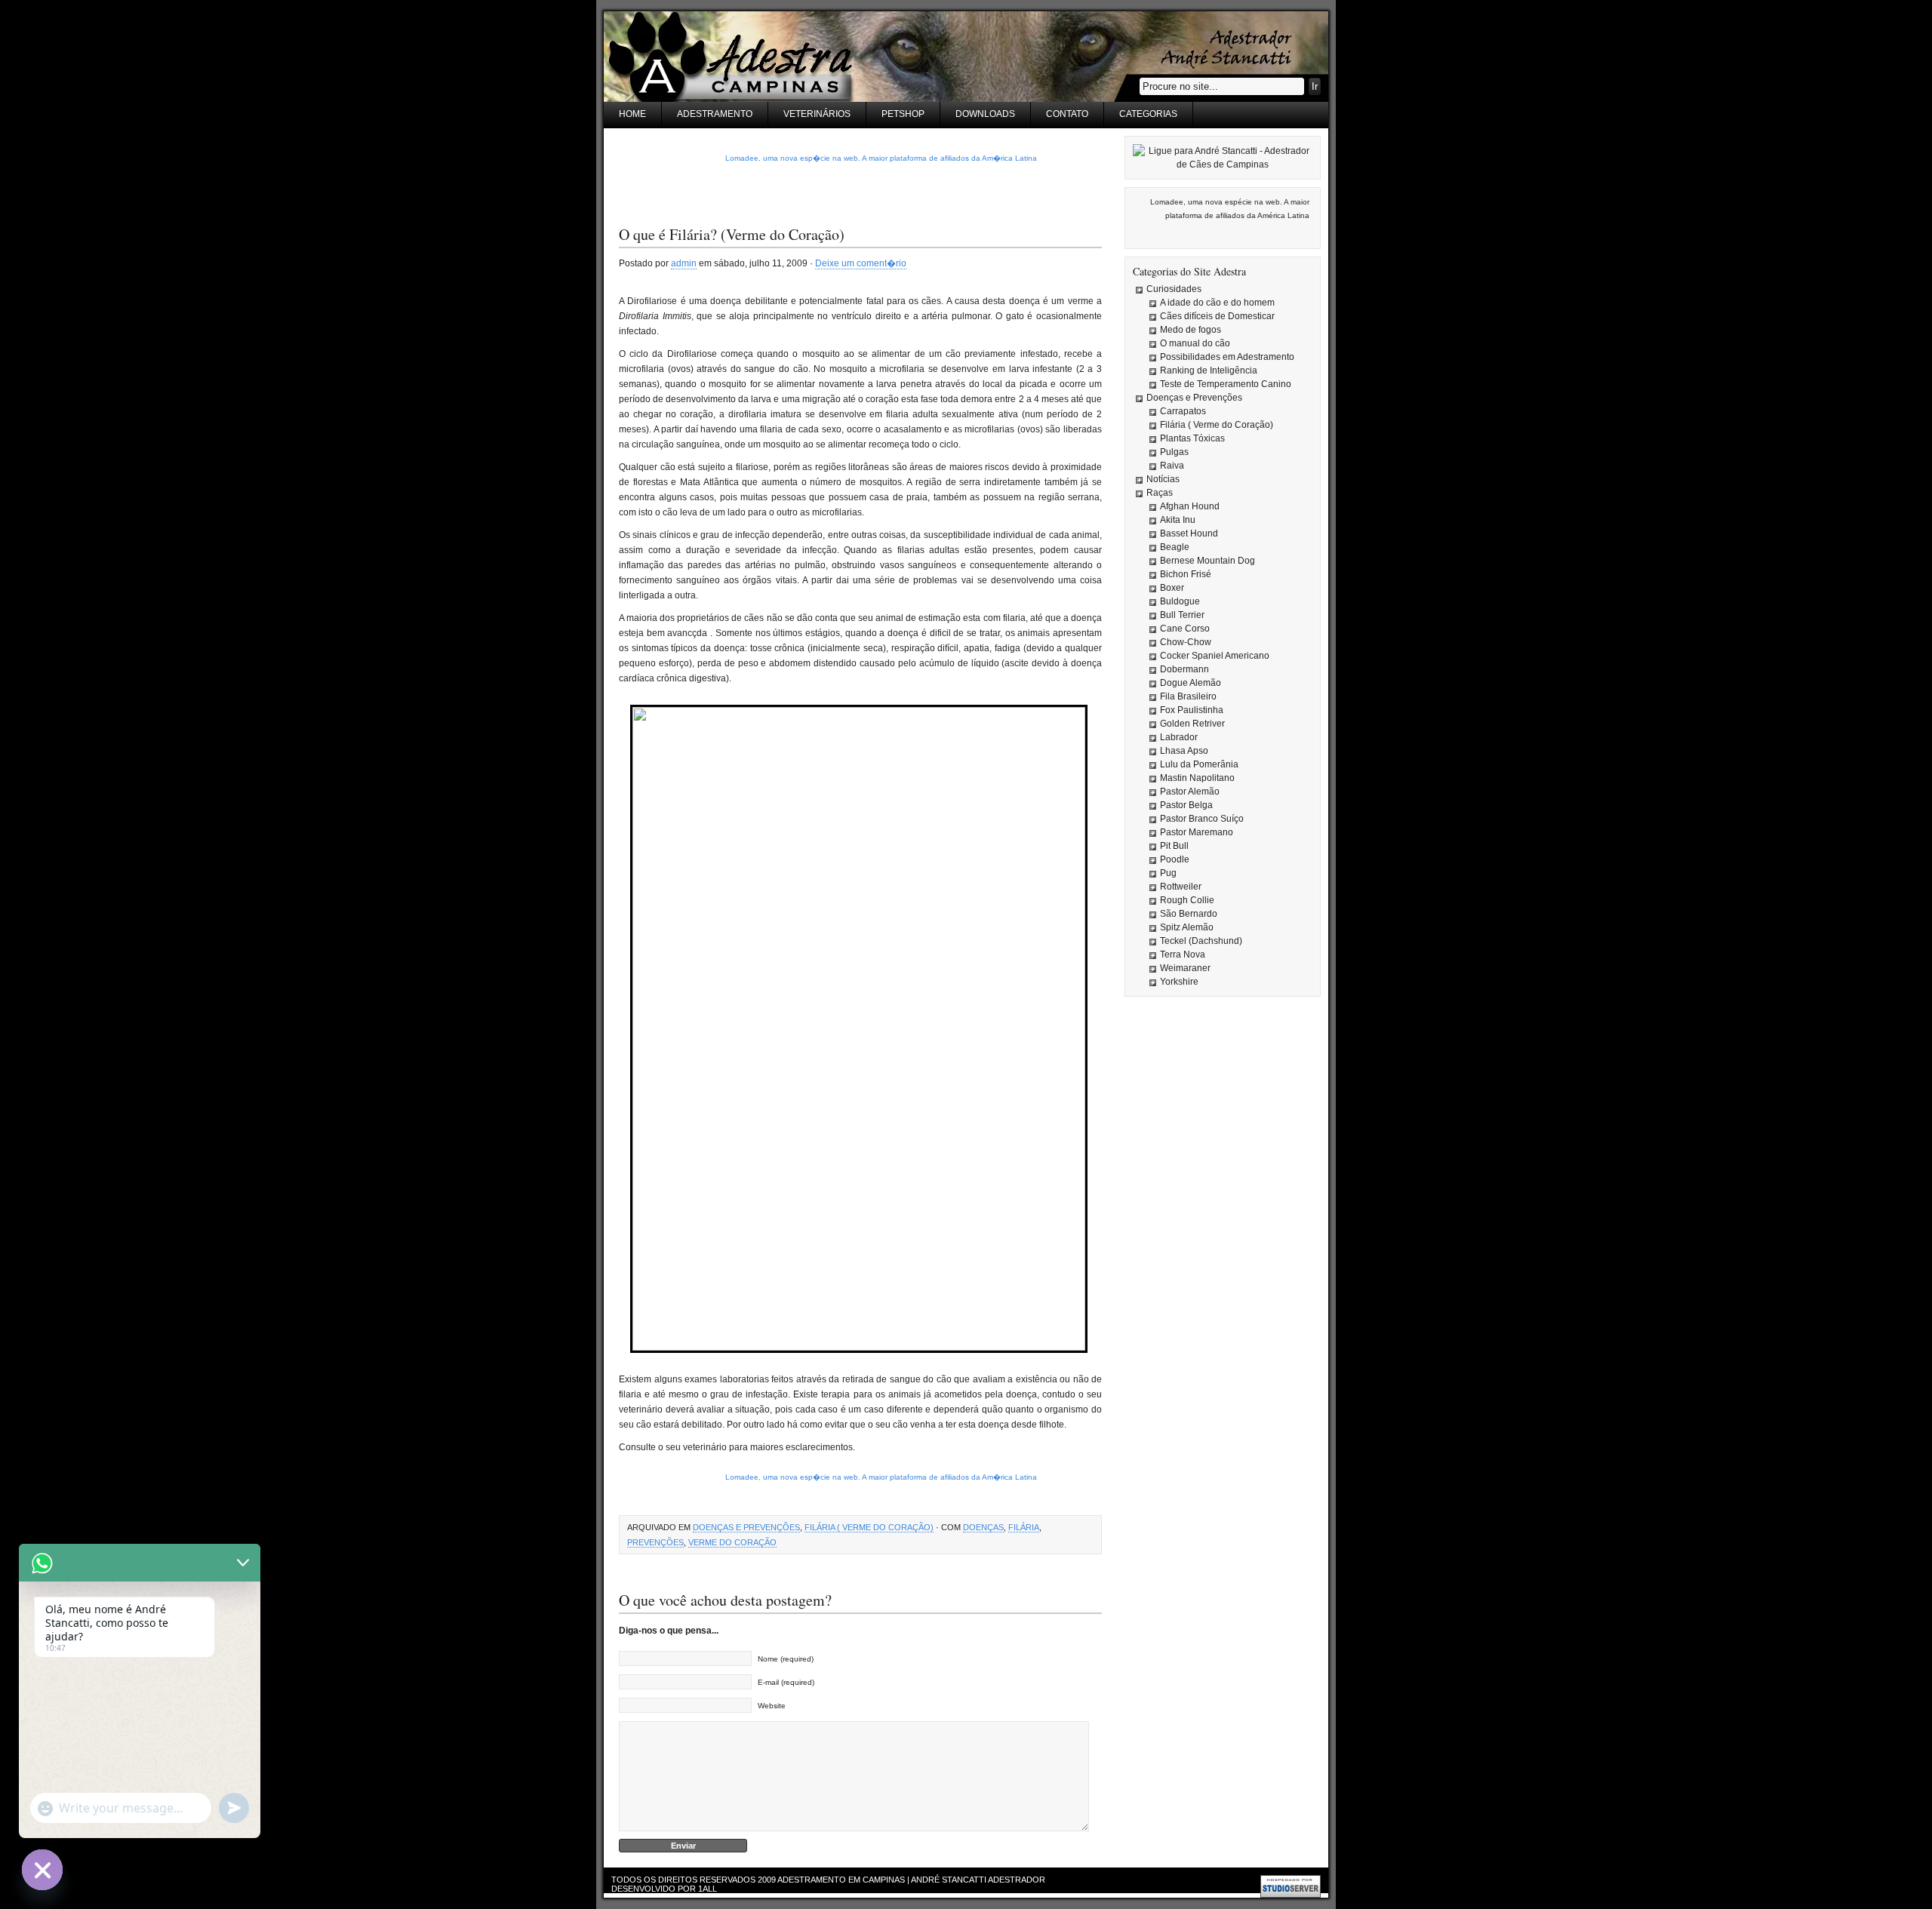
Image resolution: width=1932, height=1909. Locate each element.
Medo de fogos (1191, 330)
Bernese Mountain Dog (1207, 561)
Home (632, 114)
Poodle (1175, 859)
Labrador (1179, 737)
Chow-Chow (1186, 642)
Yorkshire (1179, 982)
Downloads (985, 114)
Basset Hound (1189, 533)
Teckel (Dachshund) (1201, 941)
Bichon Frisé (1186, 574)
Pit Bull (1174, 846)
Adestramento (715, 114)
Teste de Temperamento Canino (1226, 384)
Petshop (903, 114)
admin (684, 263)
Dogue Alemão (1191, 683)
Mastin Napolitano (1197, 778)
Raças (1160, 493)
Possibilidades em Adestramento (1227, 357)
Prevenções (655, 1542)
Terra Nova (1183, 954)
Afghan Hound (1190, 506)
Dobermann (1184, 669)
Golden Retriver (1192, 724)
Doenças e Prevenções (746, 1527)
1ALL (708, 1889)
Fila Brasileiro (1188, 696)
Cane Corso (1185, 629)
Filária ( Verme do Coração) (869, 1527)
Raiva (1172, 466)
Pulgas (1174, 452)
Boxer (1172, 588)
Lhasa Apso (1184, 751)
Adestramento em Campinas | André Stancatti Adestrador (911, 1880)
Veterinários (817, 114)
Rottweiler (1181, 887)
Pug (1168, 873)
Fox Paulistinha (1192, 710)
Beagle (1175, 547)
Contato (1067, 114)
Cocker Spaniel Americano (1215, 656)
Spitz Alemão (1187, 927)
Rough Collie (1187, 900)
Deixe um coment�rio (861, 263)
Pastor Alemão (1190, 792)
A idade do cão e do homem (1217, 303)
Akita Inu (1178, 520)
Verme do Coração (732, 1542)
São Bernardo (1189, 914)
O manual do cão (1195, 343)
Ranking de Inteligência (1209, 370)
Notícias (1163, 479)
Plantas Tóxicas (1192, 438)
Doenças (983, 1527)
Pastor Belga (1186, 805)
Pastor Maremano (1197, 832)
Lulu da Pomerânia (1199, 764)
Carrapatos (1183, 411)
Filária (1024, 1527)
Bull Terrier (1182, 615)
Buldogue (1180, 601)
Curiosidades (1174, 289)
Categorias (1148, 114)
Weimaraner (1185, 968)
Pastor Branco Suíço (1202, 819)
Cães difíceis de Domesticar (1217, 316)
